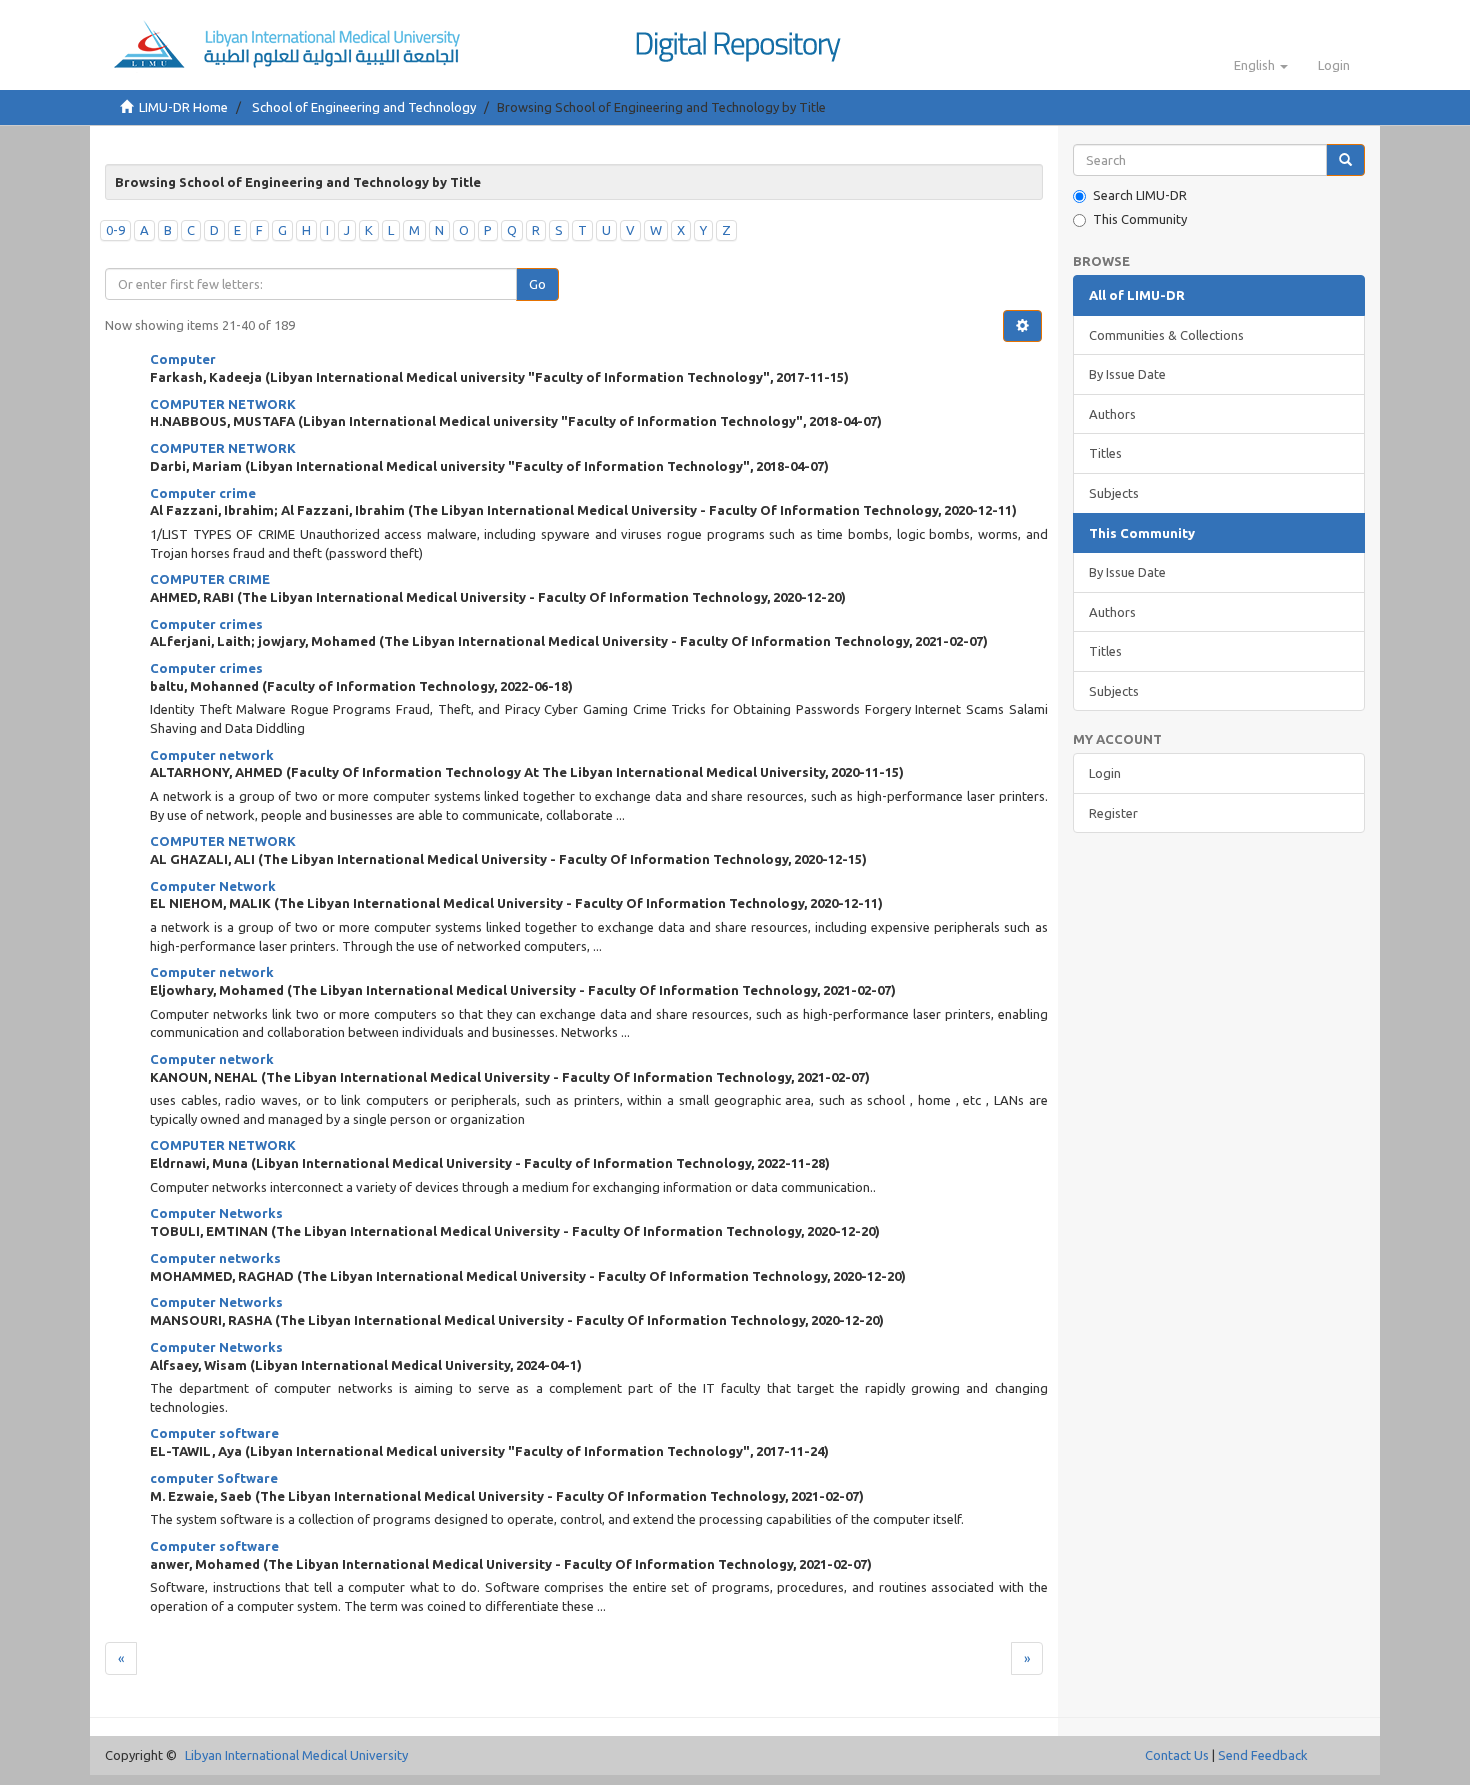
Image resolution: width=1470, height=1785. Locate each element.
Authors (1112, 414)
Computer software (214, 1433)
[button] (1261, 65)
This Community (1140, 219)
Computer (183, 359)
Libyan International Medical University (296, 1755)
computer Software (214, 1478)
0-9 (115, 230)
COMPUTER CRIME (210, 579)
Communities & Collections (1166, 335)
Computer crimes (206, 624)
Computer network (212, 755)
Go (537, 284)
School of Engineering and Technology (364, 107)
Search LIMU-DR (1140, 195)
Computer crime (203, 493)
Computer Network (213, 886)
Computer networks (215, 1258)
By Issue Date (1127, 374)
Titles (1105, 453)
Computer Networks (216, 1213)
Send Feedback (1263, 1755)
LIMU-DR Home (183, 107)
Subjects (1114, 493)
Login (1105, 773)
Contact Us (1177, 1755)
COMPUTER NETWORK (223, 404)
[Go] (1345, 160)
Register (1113, 813)
